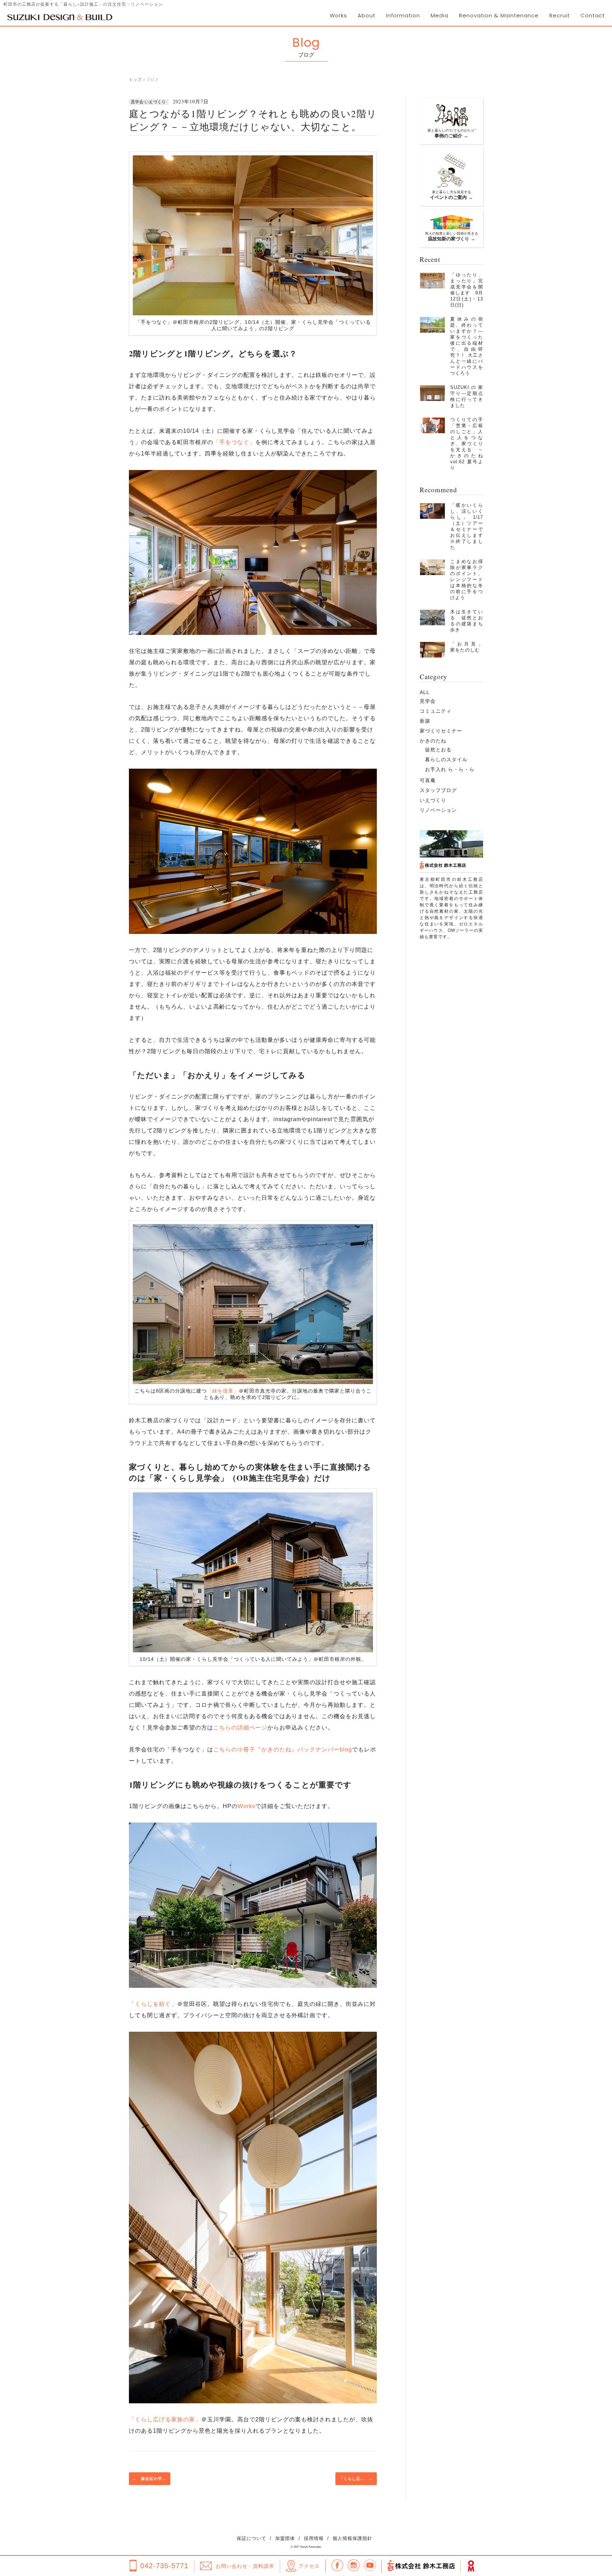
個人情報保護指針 (352, 2538)
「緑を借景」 (223, 1391)
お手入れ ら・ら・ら (450, 769)
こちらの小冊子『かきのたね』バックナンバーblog (283, 1749)
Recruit (560, 15)
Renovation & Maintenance (499, 15)
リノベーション (438, 810)
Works (338, 15)
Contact (593, 15)
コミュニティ (436, 711)
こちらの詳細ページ (240, 1728)
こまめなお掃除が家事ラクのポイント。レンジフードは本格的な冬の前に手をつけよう (467, 580)
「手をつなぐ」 (234, 442)
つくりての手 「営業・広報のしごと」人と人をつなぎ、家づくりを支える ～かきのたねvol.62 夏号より (469, 444)
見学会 (428, 701)
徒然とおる (438, 750)
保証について (251, 2538)
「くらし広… (356, 2479)
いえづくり (433, 800)
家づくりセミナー (441, 731)
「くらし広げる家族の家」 (165, 2419)
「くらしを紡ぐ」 (153, 2004)
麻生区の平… (150, 2479)
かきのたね (433, 741)
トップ (135, 80)
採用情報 (314, 2538)
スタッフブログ (438, 790)
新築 (425, 721)
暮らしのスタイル (446, 759)
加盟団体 (285, 2538)
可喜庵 (428, 780)
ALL (425, 692)
